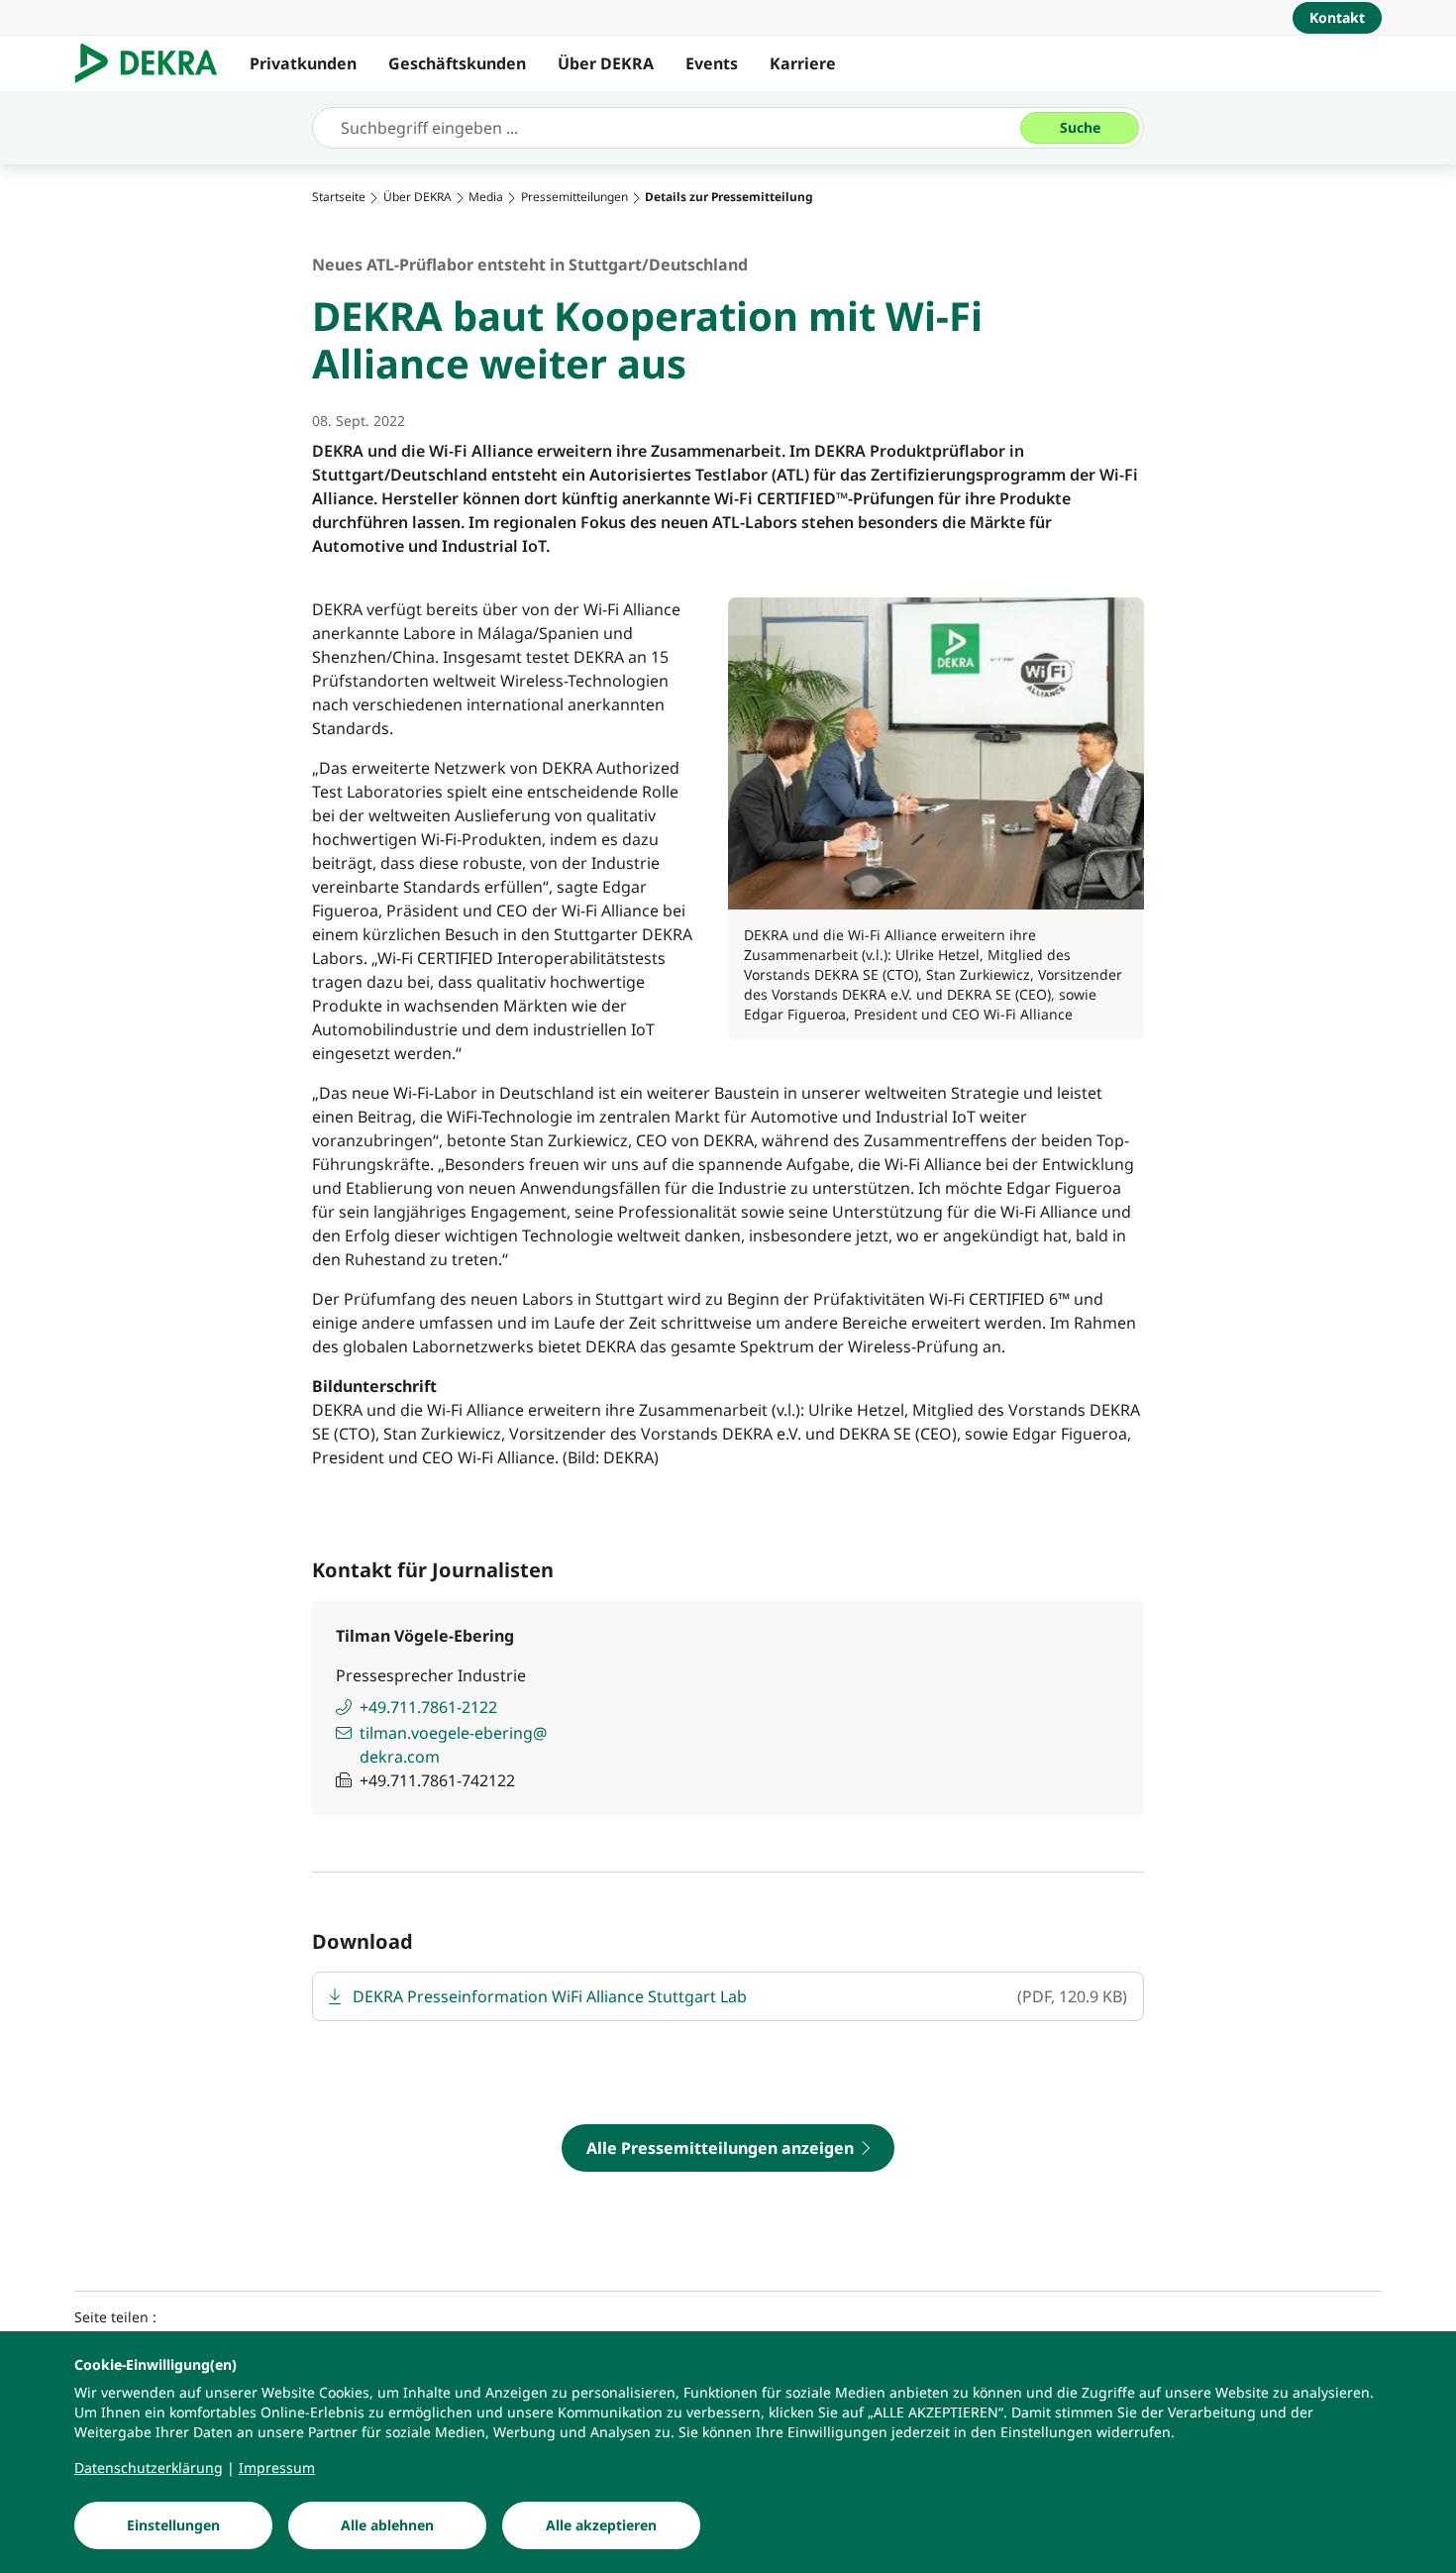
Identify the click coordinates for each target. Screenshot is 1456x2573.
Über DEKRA (606, 63)
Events (712, 63)
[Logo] (154, 63)
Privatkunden (303, 63)
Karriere (803, 63)
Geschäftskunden (457, 63)
